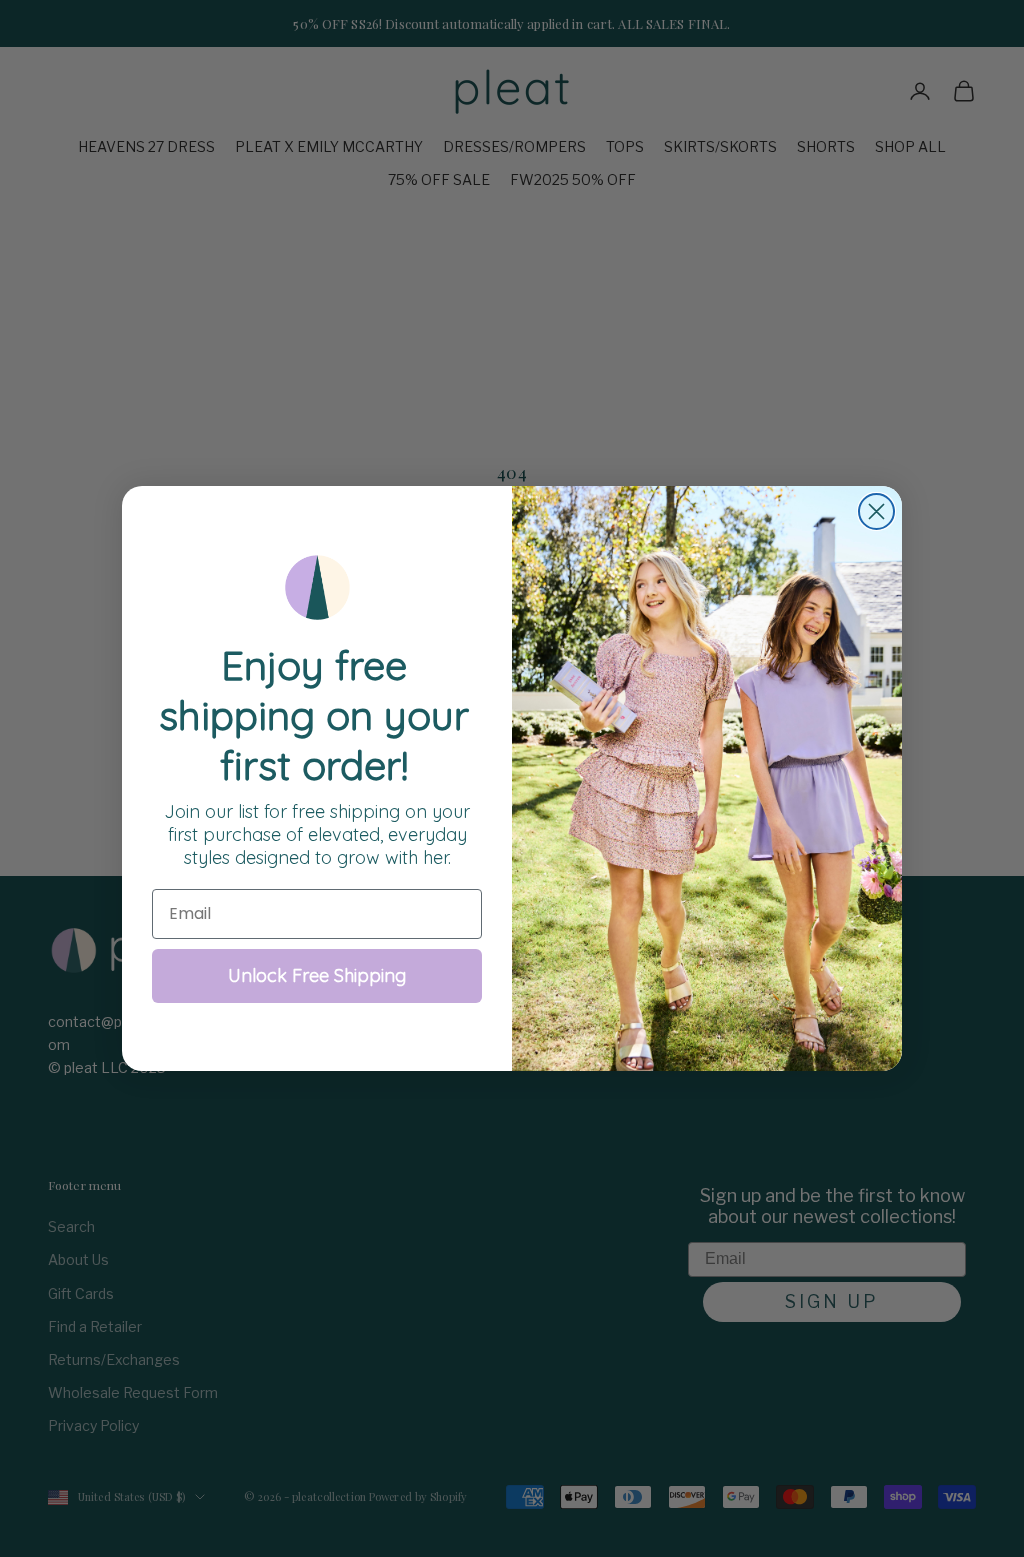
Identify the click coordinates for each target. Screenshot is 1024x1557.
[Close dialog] (876, 511)
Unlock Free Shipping (317, 975)
